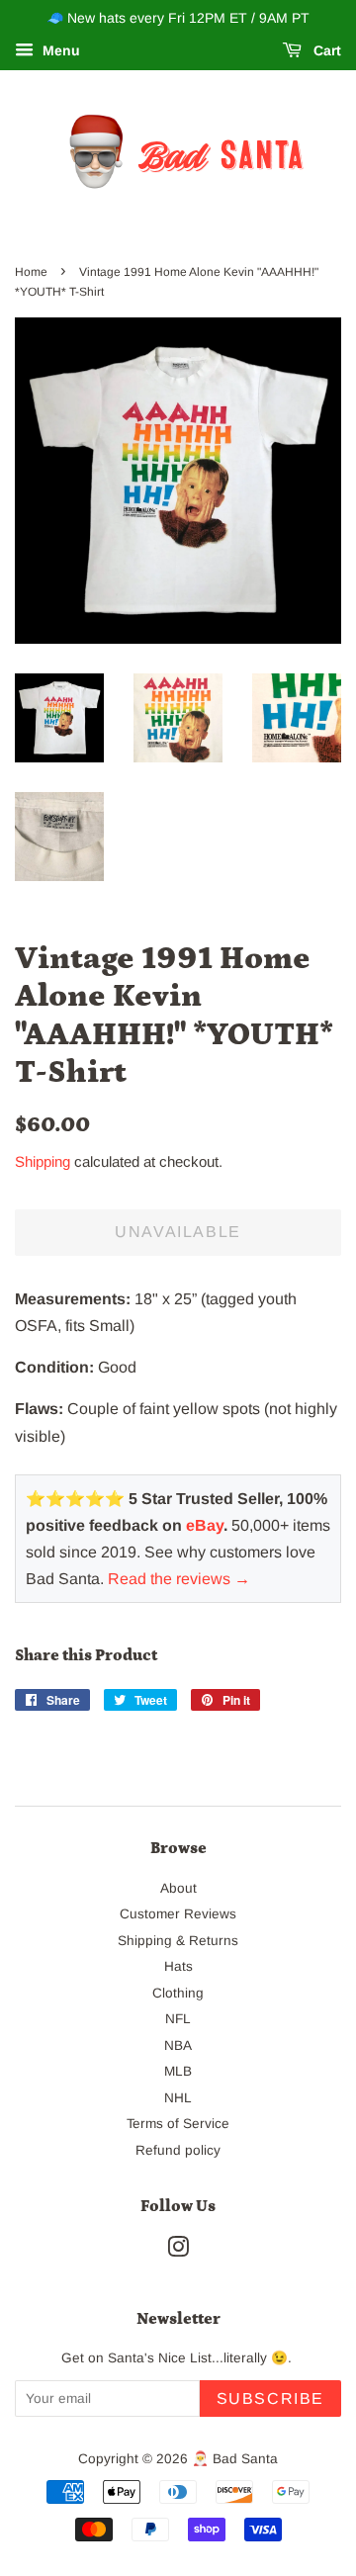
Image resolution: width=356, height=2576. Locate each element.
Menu (59, 50)
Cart (325, 50)
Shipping (43, 1161)
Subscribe (270, 2398)
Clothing (178, 1993)
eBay (205, 1525)
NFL (178, 2019)
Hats (178, 1966)
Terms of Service (178, 2124)
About (178, 1888)
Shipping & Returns (178, 1941)
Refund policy (178, 2150)
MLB (178, 2071)
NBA (178, 2045)
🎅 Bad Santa (235, 2459)
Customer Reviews (178, 1914)
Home (31, 272)
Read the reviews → (179, 1579)
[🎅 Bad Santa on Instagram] (178, 2251)
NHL (178, 2098)
